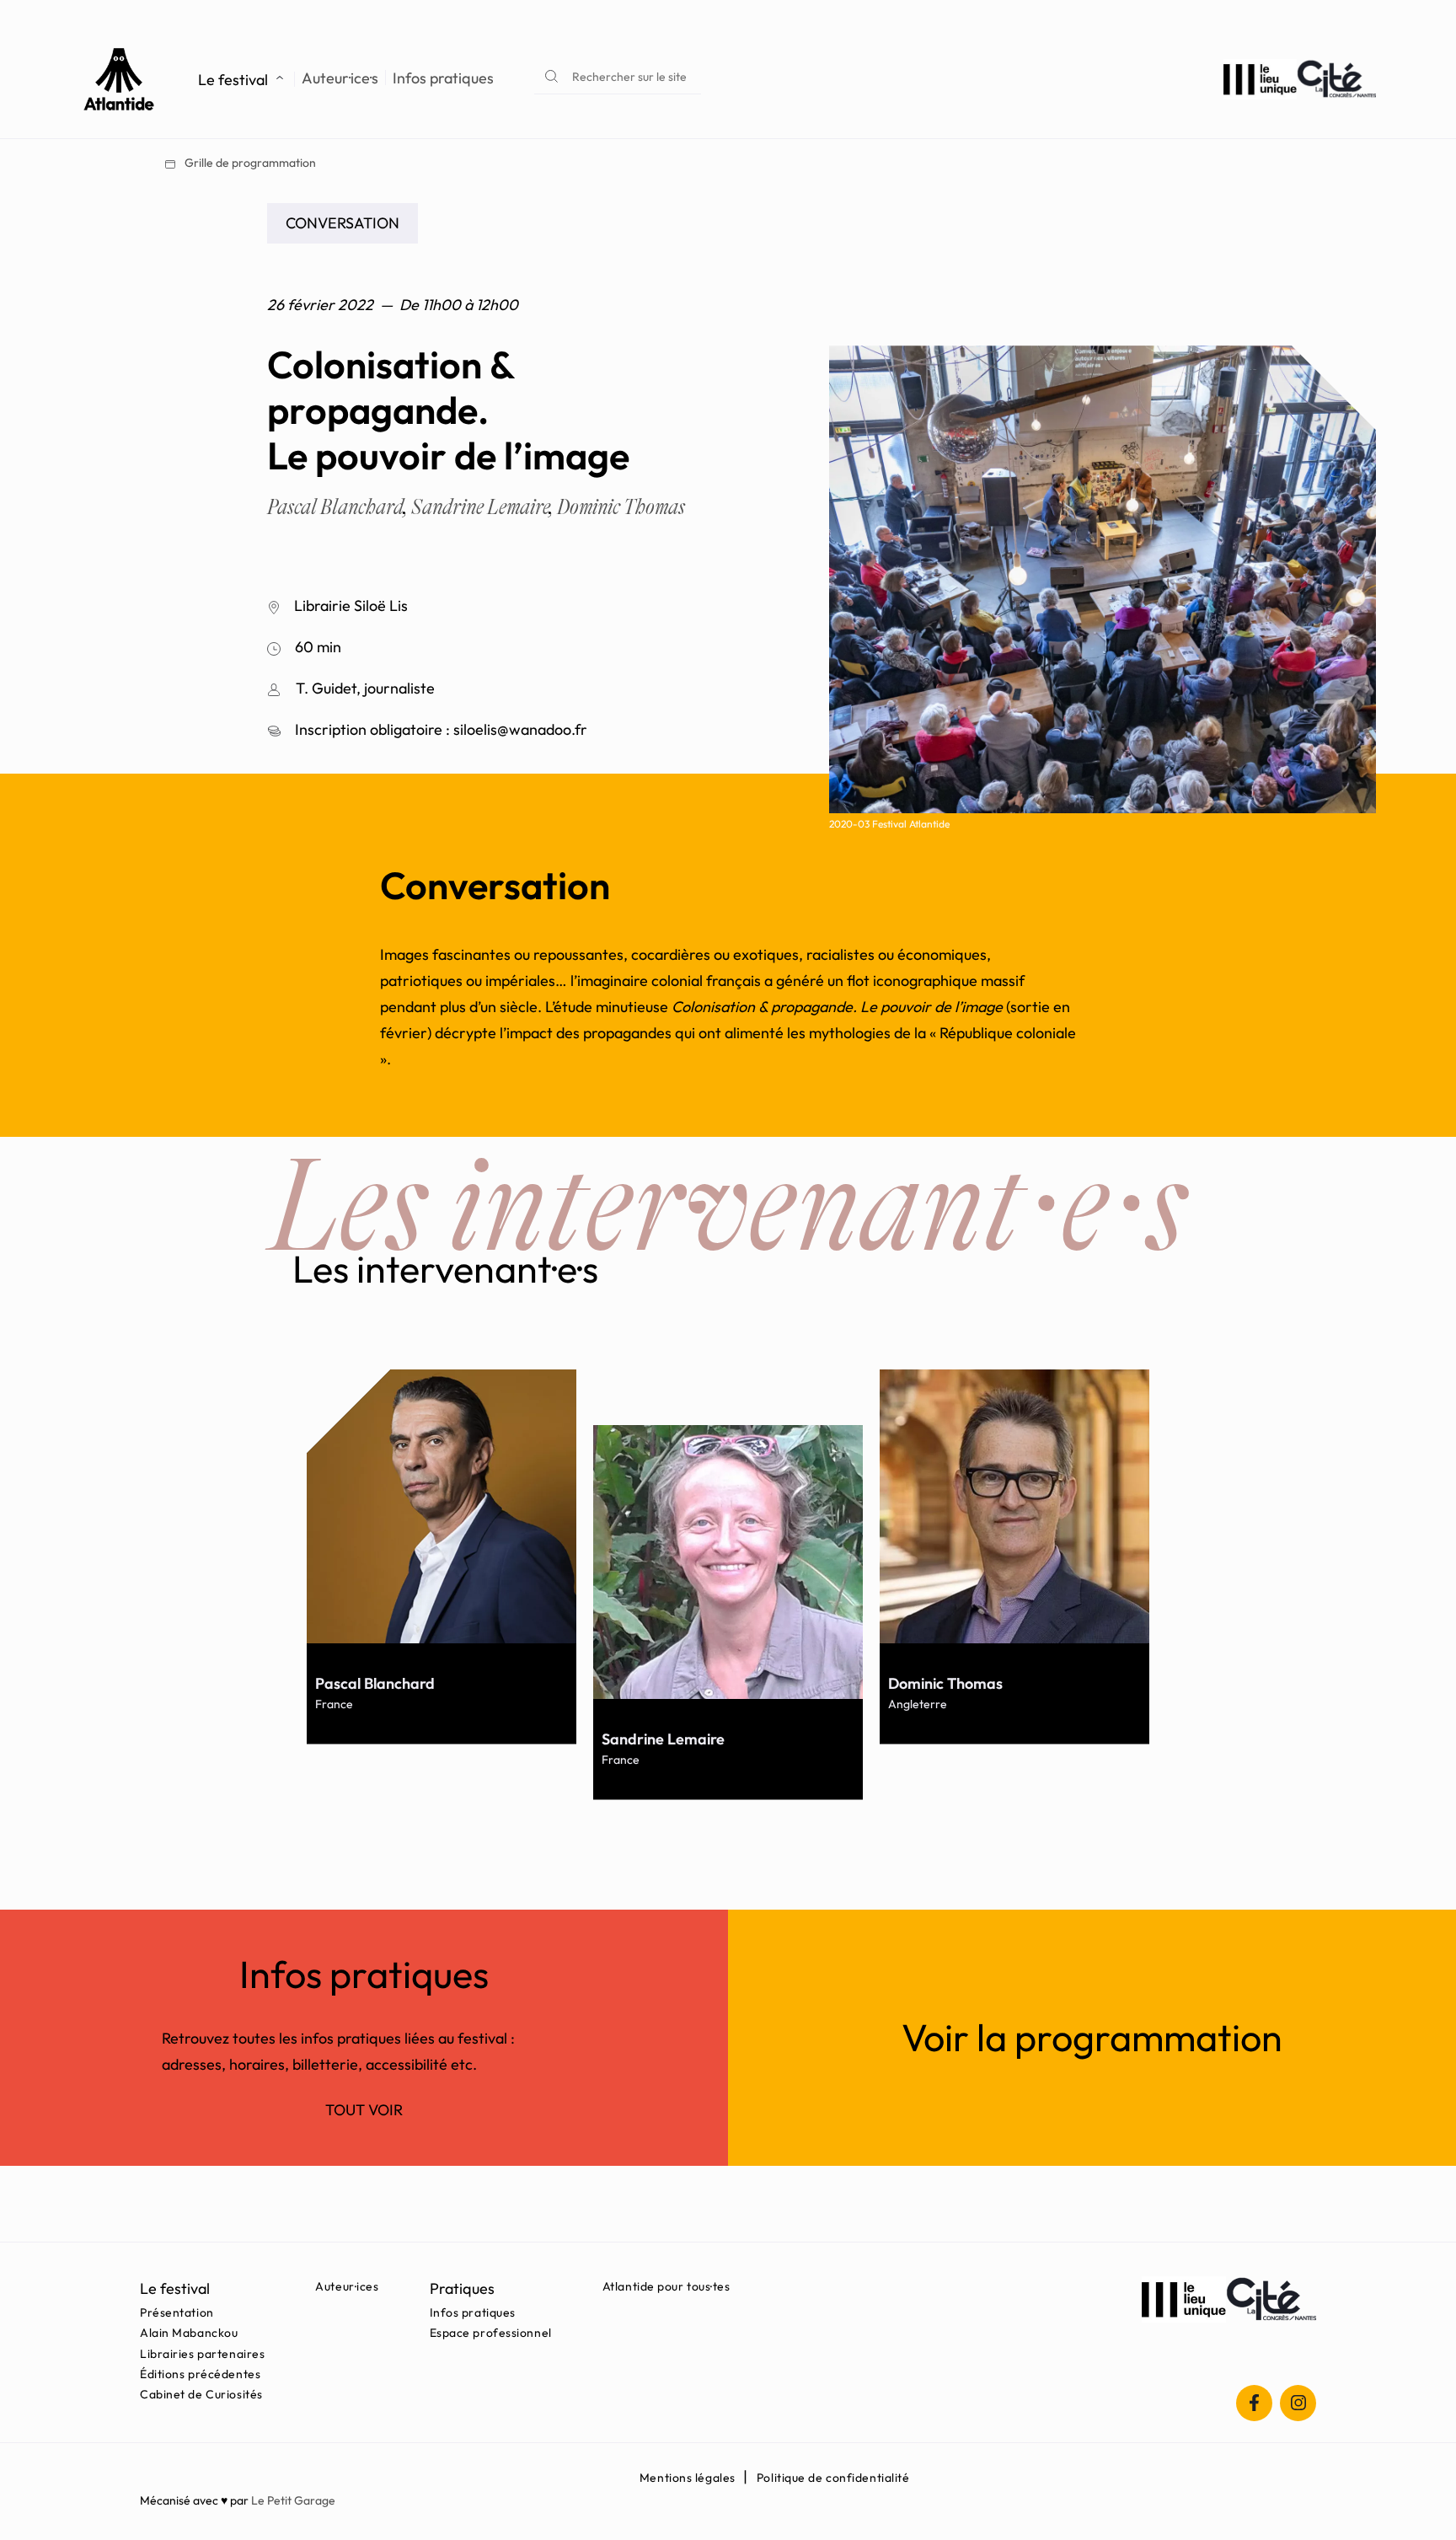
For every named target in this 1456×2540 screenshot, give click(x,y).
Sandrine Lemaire (482, 507)
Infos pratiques (443, 78)
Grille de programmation (249, 163)
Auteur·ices (347, 2286)
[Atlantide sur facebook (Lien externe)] (1254, 2403)
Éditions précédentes (200, 2374)
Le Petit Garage (293, 2500)
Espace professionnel (491, 2333)
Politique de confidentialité (833, 2478)
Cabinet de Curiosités (201, 2394)
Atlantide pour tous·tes (666, 2286)
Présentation (177, 2312)
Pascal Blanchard (337, 507)
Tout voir (364, 2110)
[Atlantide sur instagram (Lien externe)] (1298, 2403)
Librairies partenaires (202, 2354)
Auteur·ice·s (340, 78)
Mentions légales (688, 2478)
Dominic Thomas (621, 507)
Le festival (233, 80)
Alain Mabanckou (189, 2333)
